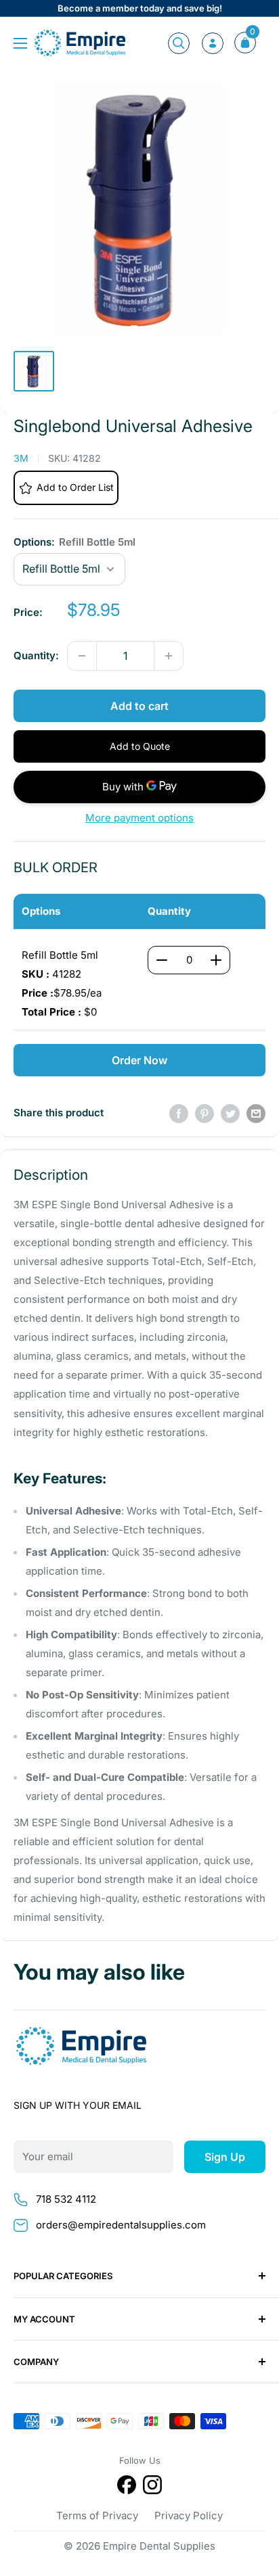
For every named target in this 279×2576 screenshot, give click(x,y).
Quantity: (36, 655)
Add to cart (139, 706)
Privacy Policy (189, 2515)
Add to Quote (140, 746)
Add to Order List (75, 487)
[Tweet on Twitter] (230, 1113)
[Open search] (179, 43)
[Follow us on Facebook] (127, 2487)
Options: (74, 542)
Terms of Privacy (97, 2515)
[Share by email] (256, 1113)
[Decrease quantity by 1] (82, 656)
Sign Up (225, 2157)
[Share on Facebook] (179, 1113)
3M (21, 458)
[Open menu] (20, 43)
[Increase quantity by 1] (169, 656)
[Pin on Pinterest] (205, 1113)
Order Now (139, 1060)
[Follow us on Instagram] (152, 2487)
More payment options (139, 818)
